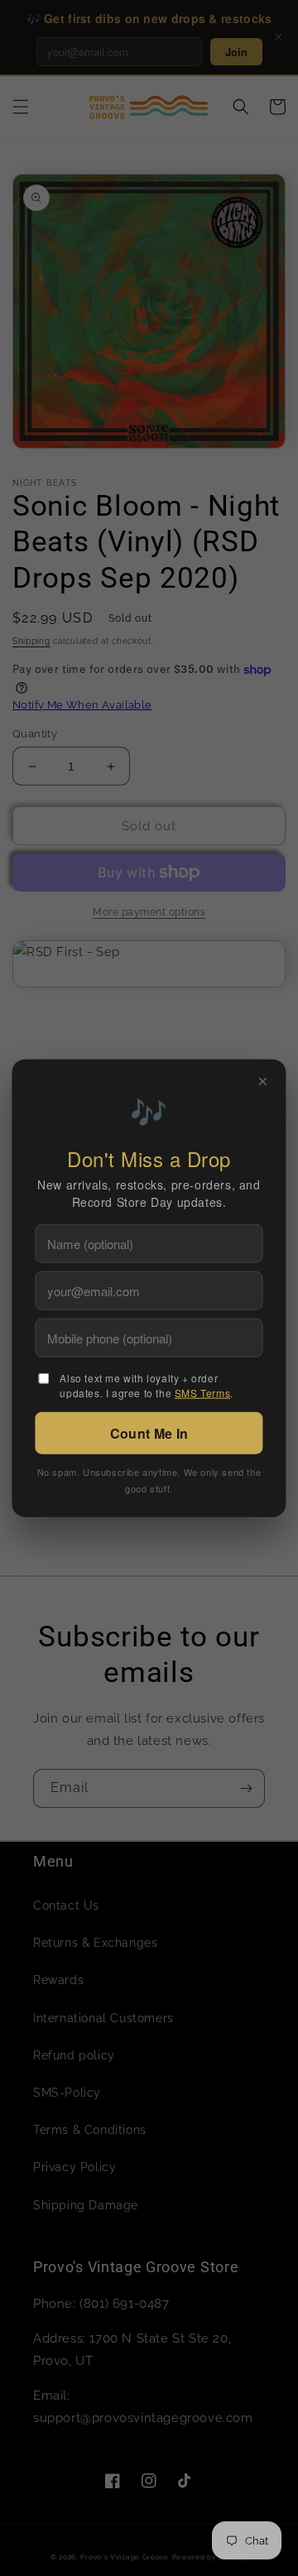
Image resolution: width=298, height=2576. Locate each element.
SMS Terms (202, 1393)
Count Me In (149, 1433)
